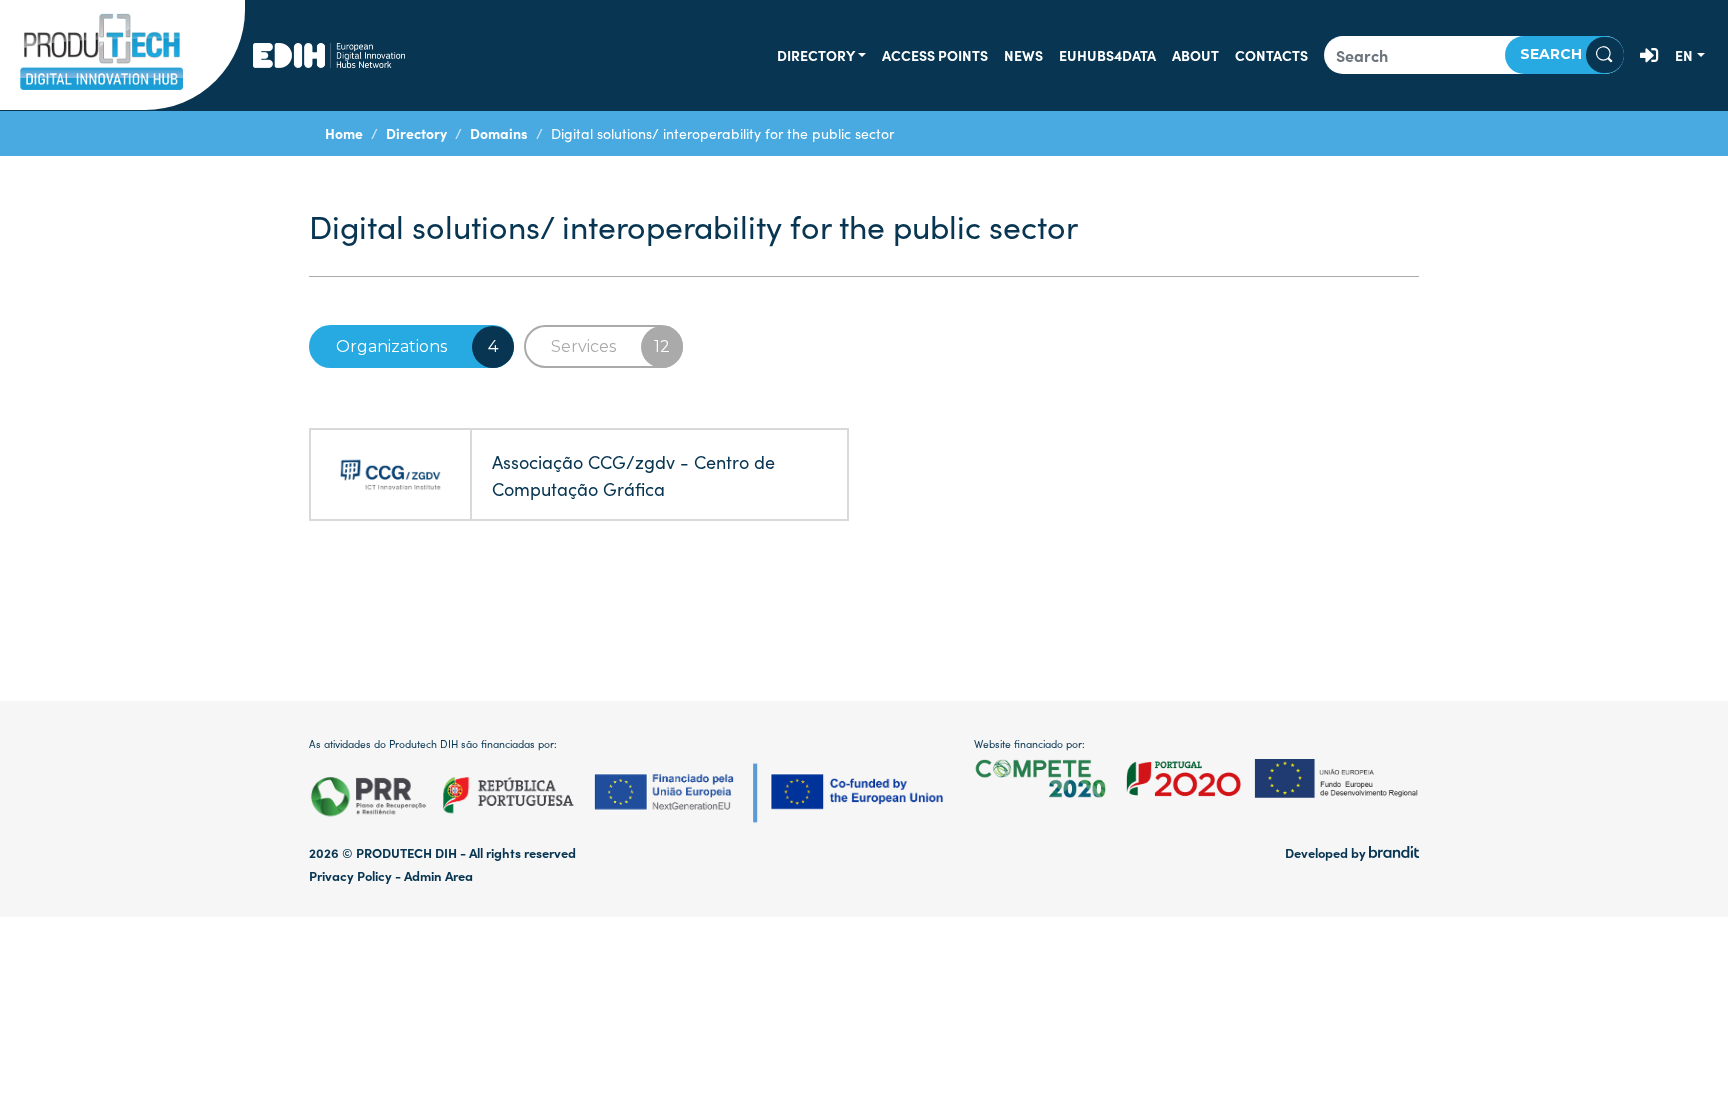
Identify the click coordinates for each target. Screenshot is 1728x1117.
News (1023, 55)
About (1195, 55)
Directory (816, 55)
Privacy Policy (350, 875)
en (1684, 55)
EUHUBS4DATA (1107, 55)
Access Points (935, 55)
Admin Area (438, 875)
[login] (1649, 55)
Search (1553, 54)
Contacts (1271, 55)
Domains (499, 133)
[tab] (411, 346)
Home (344, 133)
